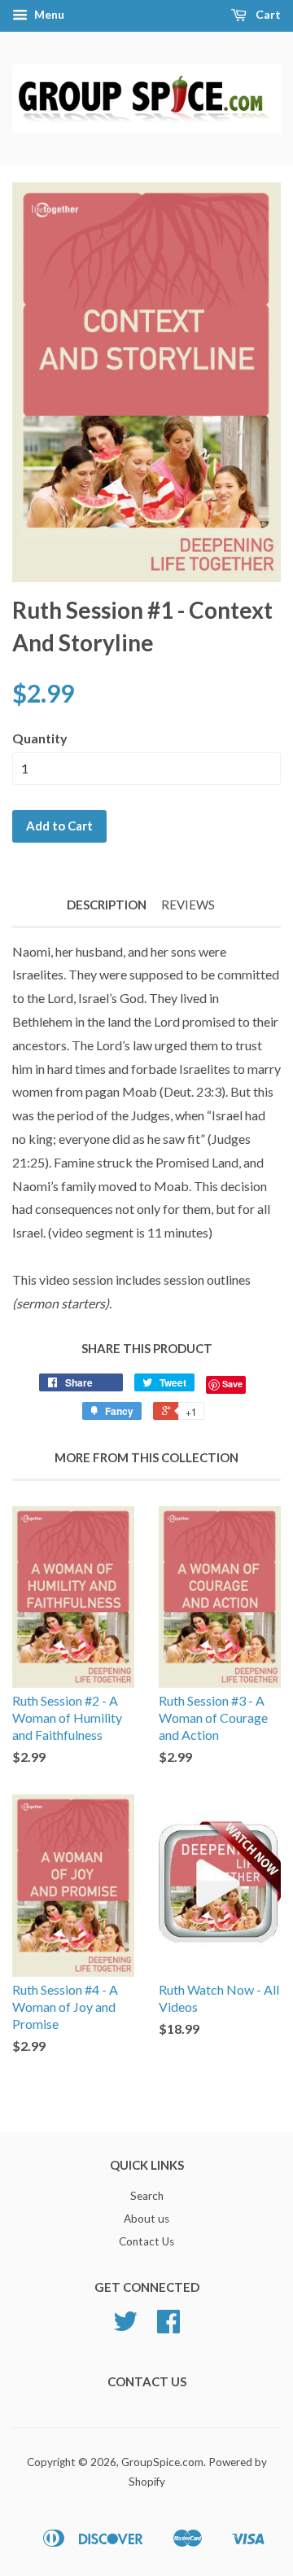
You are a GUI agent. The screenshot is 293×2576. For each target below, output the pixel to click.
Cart (267, 14)
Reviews (188, 905)
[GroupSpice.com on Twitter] (125, 2327)
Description (107, 905)
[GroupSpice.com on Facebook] (168, 2327)
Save (232, 1384)
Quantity (40, 738)
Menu (48, 14)
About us (146, 2219)
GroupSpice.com (162, 2462)
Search (147, 2196)
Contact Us (146, 2241)
